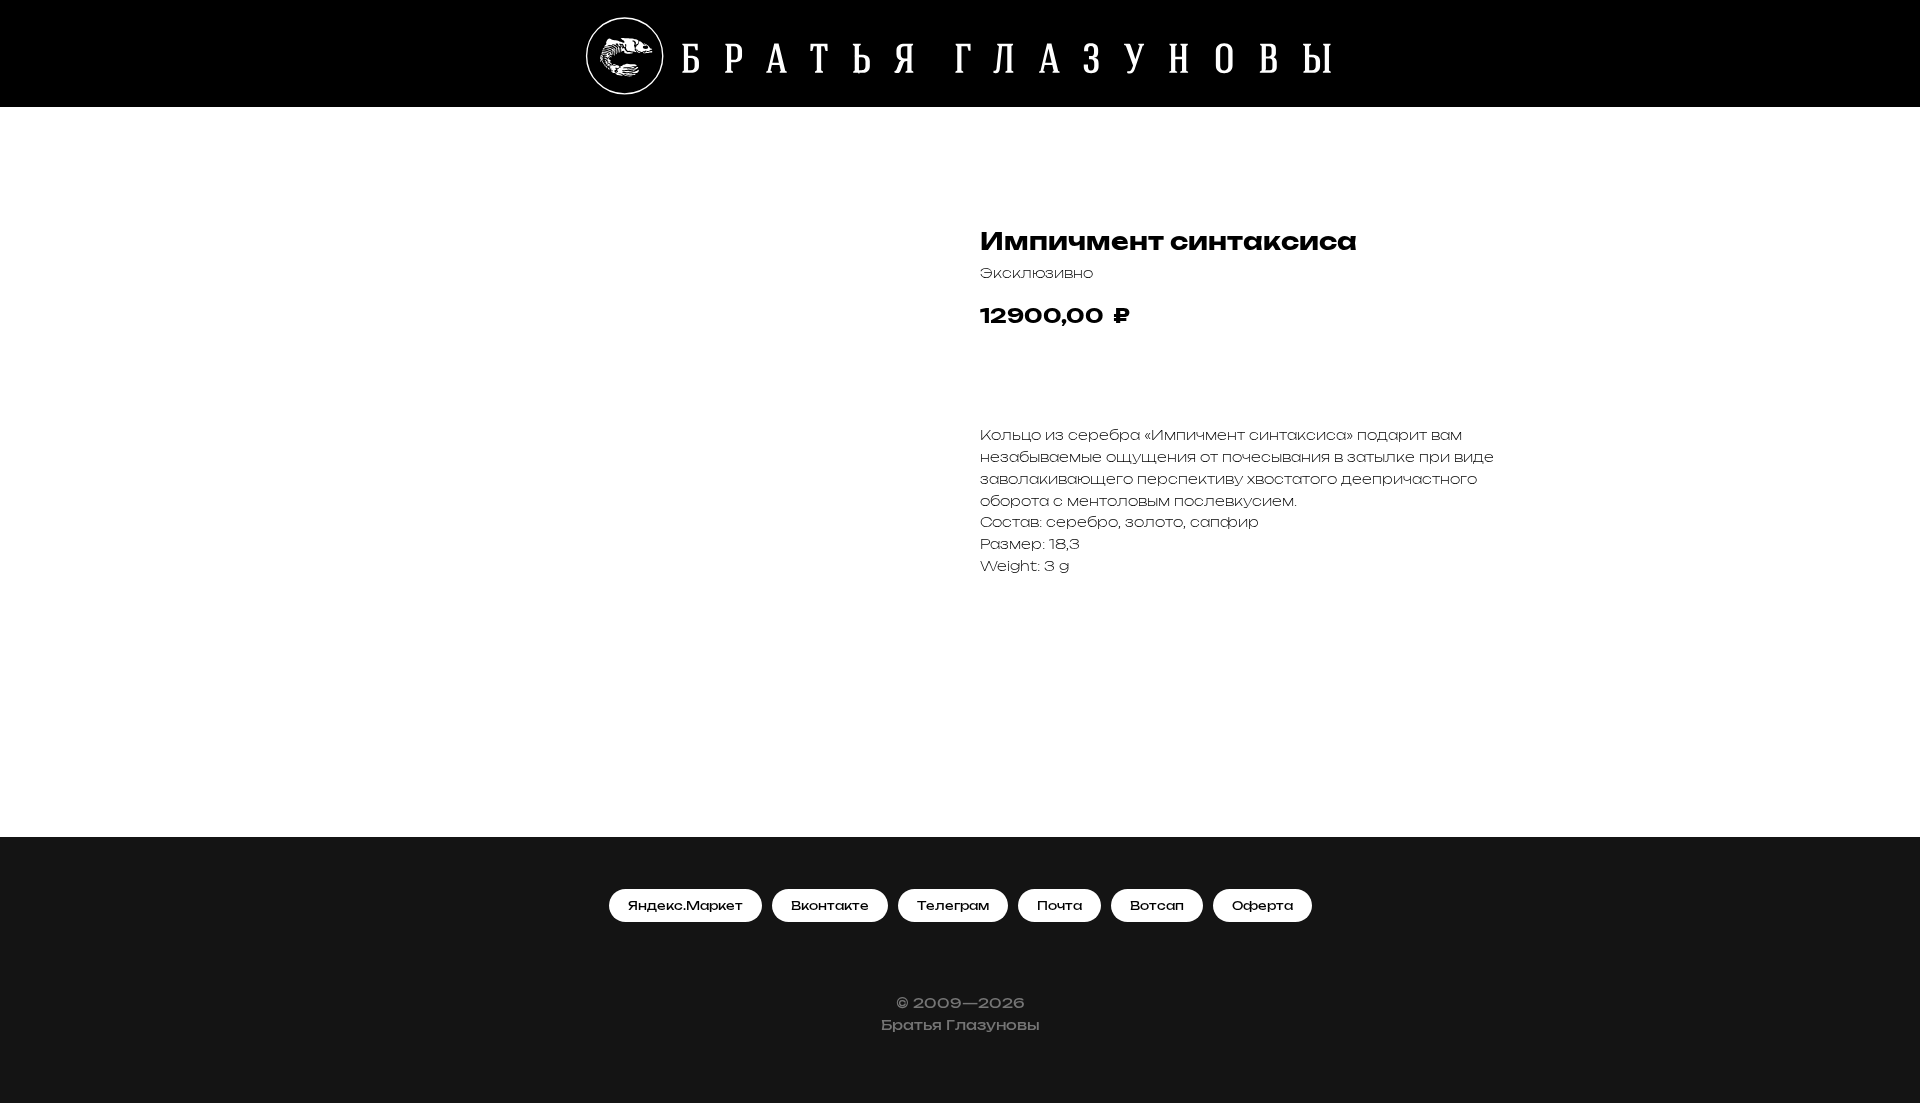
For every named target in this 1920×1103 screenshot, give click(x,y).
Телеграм (953, 906)
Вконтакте (830, 906)
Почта (1059, 906)
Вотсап (1157, 906)
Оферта (1262, 906)
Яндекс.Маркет (685, 906)
